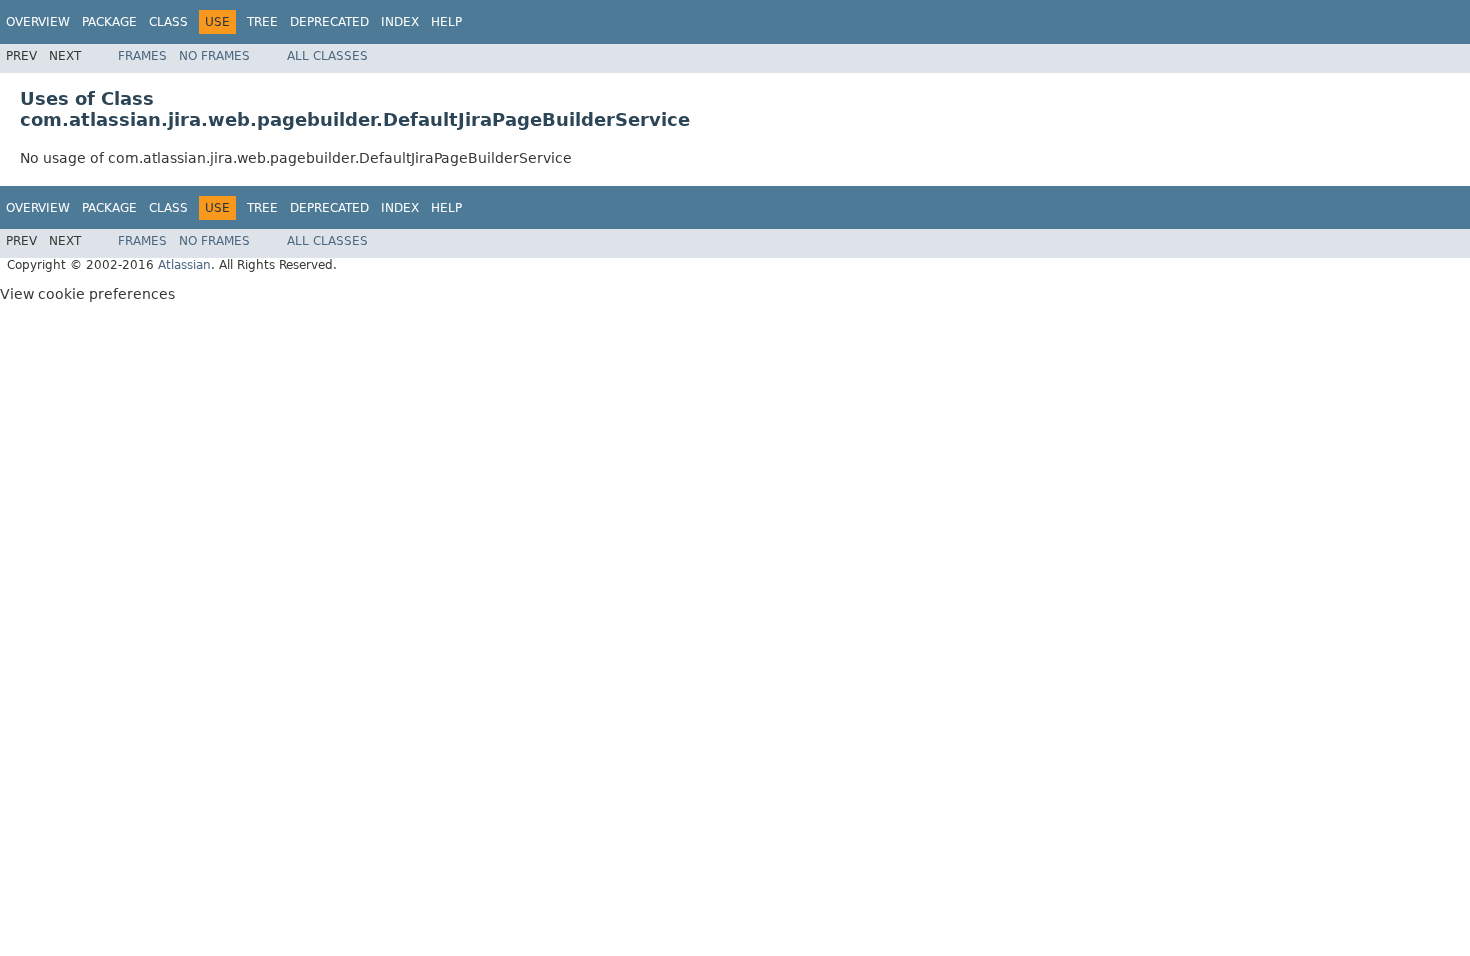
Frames (142, 56)
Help (446, 22)
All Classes (327, 56)
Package (109, 22)
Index (400, 22)
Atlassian (184, 265)
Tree (262, 22)
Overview (38, 22)
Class (168, 22)
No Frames (214, 56)
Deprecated (329, 22)
